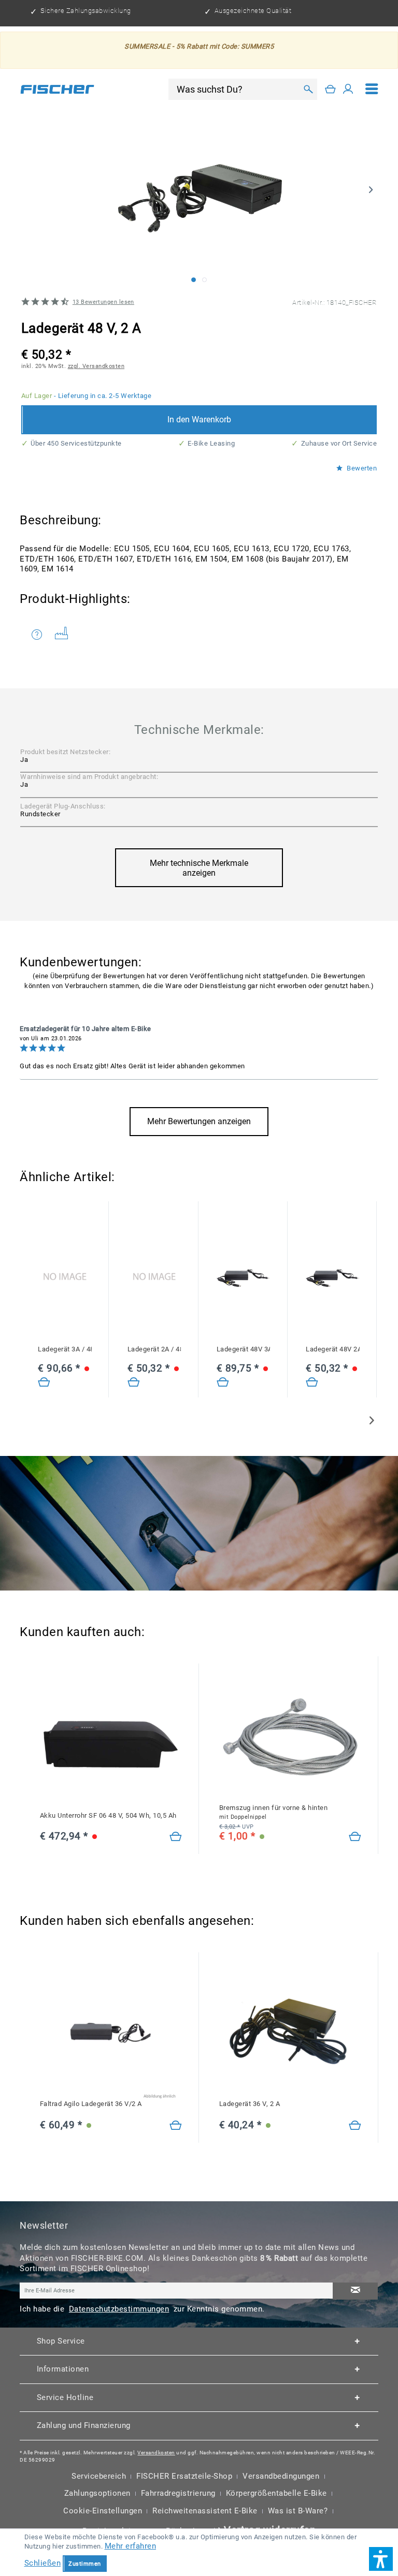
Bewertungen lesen (103, 302)
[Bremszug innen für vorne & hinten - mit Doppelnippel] (355, 1837)
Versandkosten (156, 2453)
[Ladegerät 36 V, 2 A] (355, 2126)
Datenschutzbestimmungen (119, 2309)
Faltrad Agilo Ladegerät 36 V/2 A (91, 2104)
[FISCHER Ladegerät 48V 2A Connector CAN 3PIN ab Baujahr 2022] (332, 1278)
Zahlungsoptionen (97, 2493)
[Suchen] (308, 89)
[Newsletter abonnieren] (355, 2291)
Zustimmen (85, 2564)
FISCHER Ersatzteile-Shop (184, 2476)
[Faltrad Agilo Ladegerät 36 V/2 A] (176, 2126)
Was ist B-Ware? (298, 2511)
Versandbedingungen (281, 2476)
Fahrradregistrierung (178, 2493)
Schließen (43, 2563)
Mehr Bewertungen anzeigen (199, 1121)
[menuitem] (372, 89)
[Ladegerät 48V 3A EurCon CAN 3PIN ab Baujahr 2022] (223, 1382)
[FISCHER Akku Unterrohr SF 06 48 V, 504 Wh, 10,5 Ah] (111, 1744)
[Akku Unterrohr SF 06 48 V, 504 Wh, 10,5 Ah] (176, 1837)
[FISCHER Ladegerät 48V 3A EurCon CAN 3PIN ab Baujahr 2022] (243, 1278)
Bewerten (361, 468)
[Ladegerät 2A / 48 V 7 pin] (154, 1278)
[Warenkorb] (331, 89)
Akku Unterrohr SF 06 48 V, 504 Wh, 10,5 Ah (108, 1815)
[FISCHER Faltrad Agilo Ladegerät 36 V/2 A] (111, 2033)
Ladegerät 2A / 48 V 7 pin (154, 1349)
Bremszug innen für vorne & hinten (274, 1812)
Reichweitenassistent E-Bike (205, 2511)
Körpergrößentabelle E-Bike (276, 2493)
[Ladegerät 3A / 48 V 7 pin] (65, 1278)
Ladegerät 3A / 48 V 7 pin (65, 1349)
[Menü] (372, 89)
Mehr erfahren (131, 2546)
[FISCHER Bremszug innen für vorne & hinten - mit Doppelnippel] (290, 1737)
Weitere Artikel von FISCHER (65, 635)
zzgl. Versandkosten (96, 366)
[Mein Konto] (348, 89)
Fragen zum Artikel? (40, 635)
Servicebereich (99, 2476)
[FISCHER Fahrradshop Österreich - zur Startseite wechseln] (57, 89)
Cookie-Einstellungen (103, 2511)
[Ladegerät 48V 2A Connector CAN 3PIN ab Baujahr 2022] (312, 1382)
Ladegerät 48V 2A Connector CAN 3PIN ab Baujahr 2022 (332, 1349)
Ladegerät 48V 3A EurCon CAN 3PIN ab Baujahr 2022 (243, 1349)
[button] (381, 2559)
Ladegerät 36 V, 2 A (250, 2104)
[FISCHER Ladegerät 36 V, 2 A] (290, 2033)
